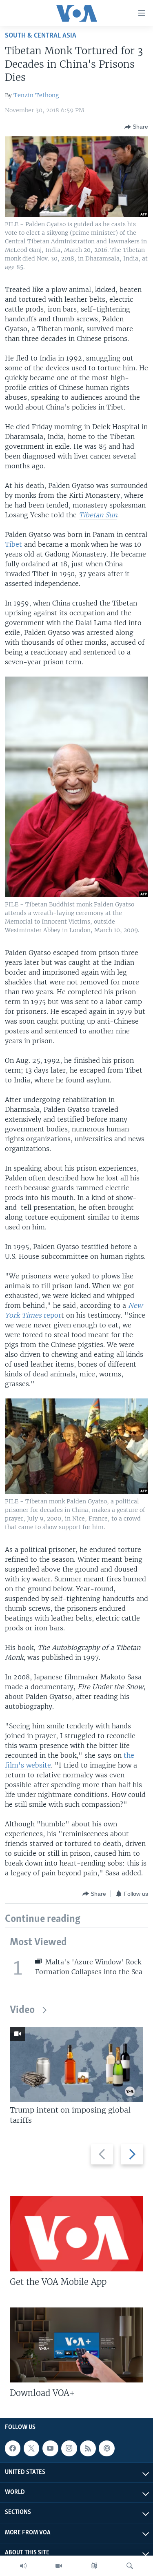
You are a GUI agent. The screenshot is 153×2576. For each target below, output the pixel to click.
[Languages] (94, 2566)
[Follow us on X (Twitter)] (31, 2448)
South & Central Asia (41, 36)
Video (22, 2010)
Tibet (14, 544)
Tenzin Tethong (36, 95)
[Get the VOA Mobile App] (76, 2234)
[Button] (136, 127)
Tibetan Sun (98, 515)
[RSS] (88, 2448)
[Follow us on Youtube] (50, 2448)
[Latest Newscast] (23, 2566)
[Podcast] (106, 2448)
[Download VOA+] (76, 2345)
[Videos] (59, 2566)
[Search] (130, 2566)
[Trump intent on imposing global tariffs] (76, 2064)
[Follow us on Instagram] (69, 2448)
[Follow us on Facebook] (13, 2448)
